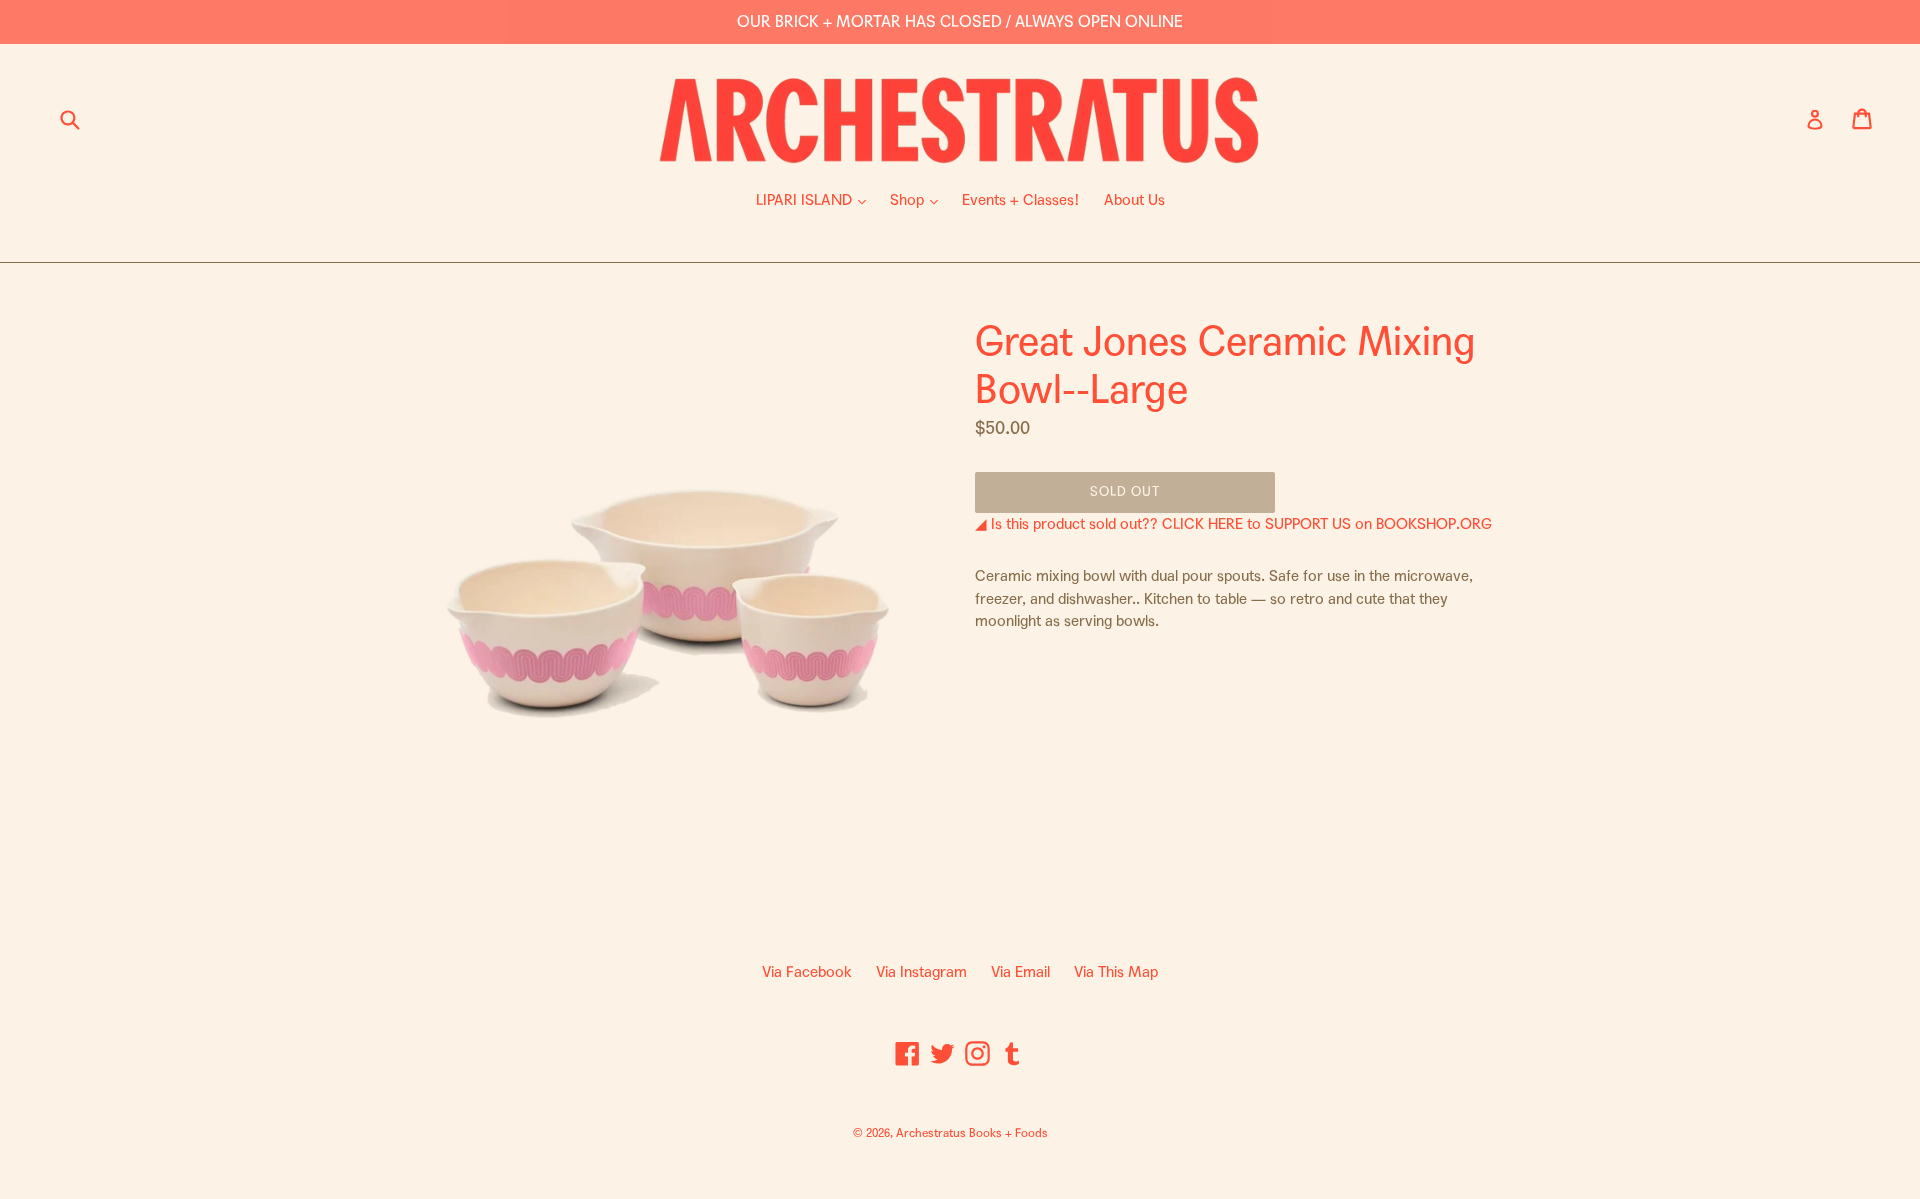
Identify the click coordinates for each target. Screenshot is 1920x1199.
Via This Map (1116, 972)
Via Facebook (807, 972)
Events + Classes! (1021, 200)
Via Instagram (921, 972)
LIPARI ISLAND (816, 199)
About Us (1134, 200)
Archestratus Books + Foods (972, 1133)
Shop (919, 199)
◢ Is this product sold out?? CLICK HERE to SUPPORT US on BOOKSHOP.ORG (1233, 524)
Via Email (1020, 972)
